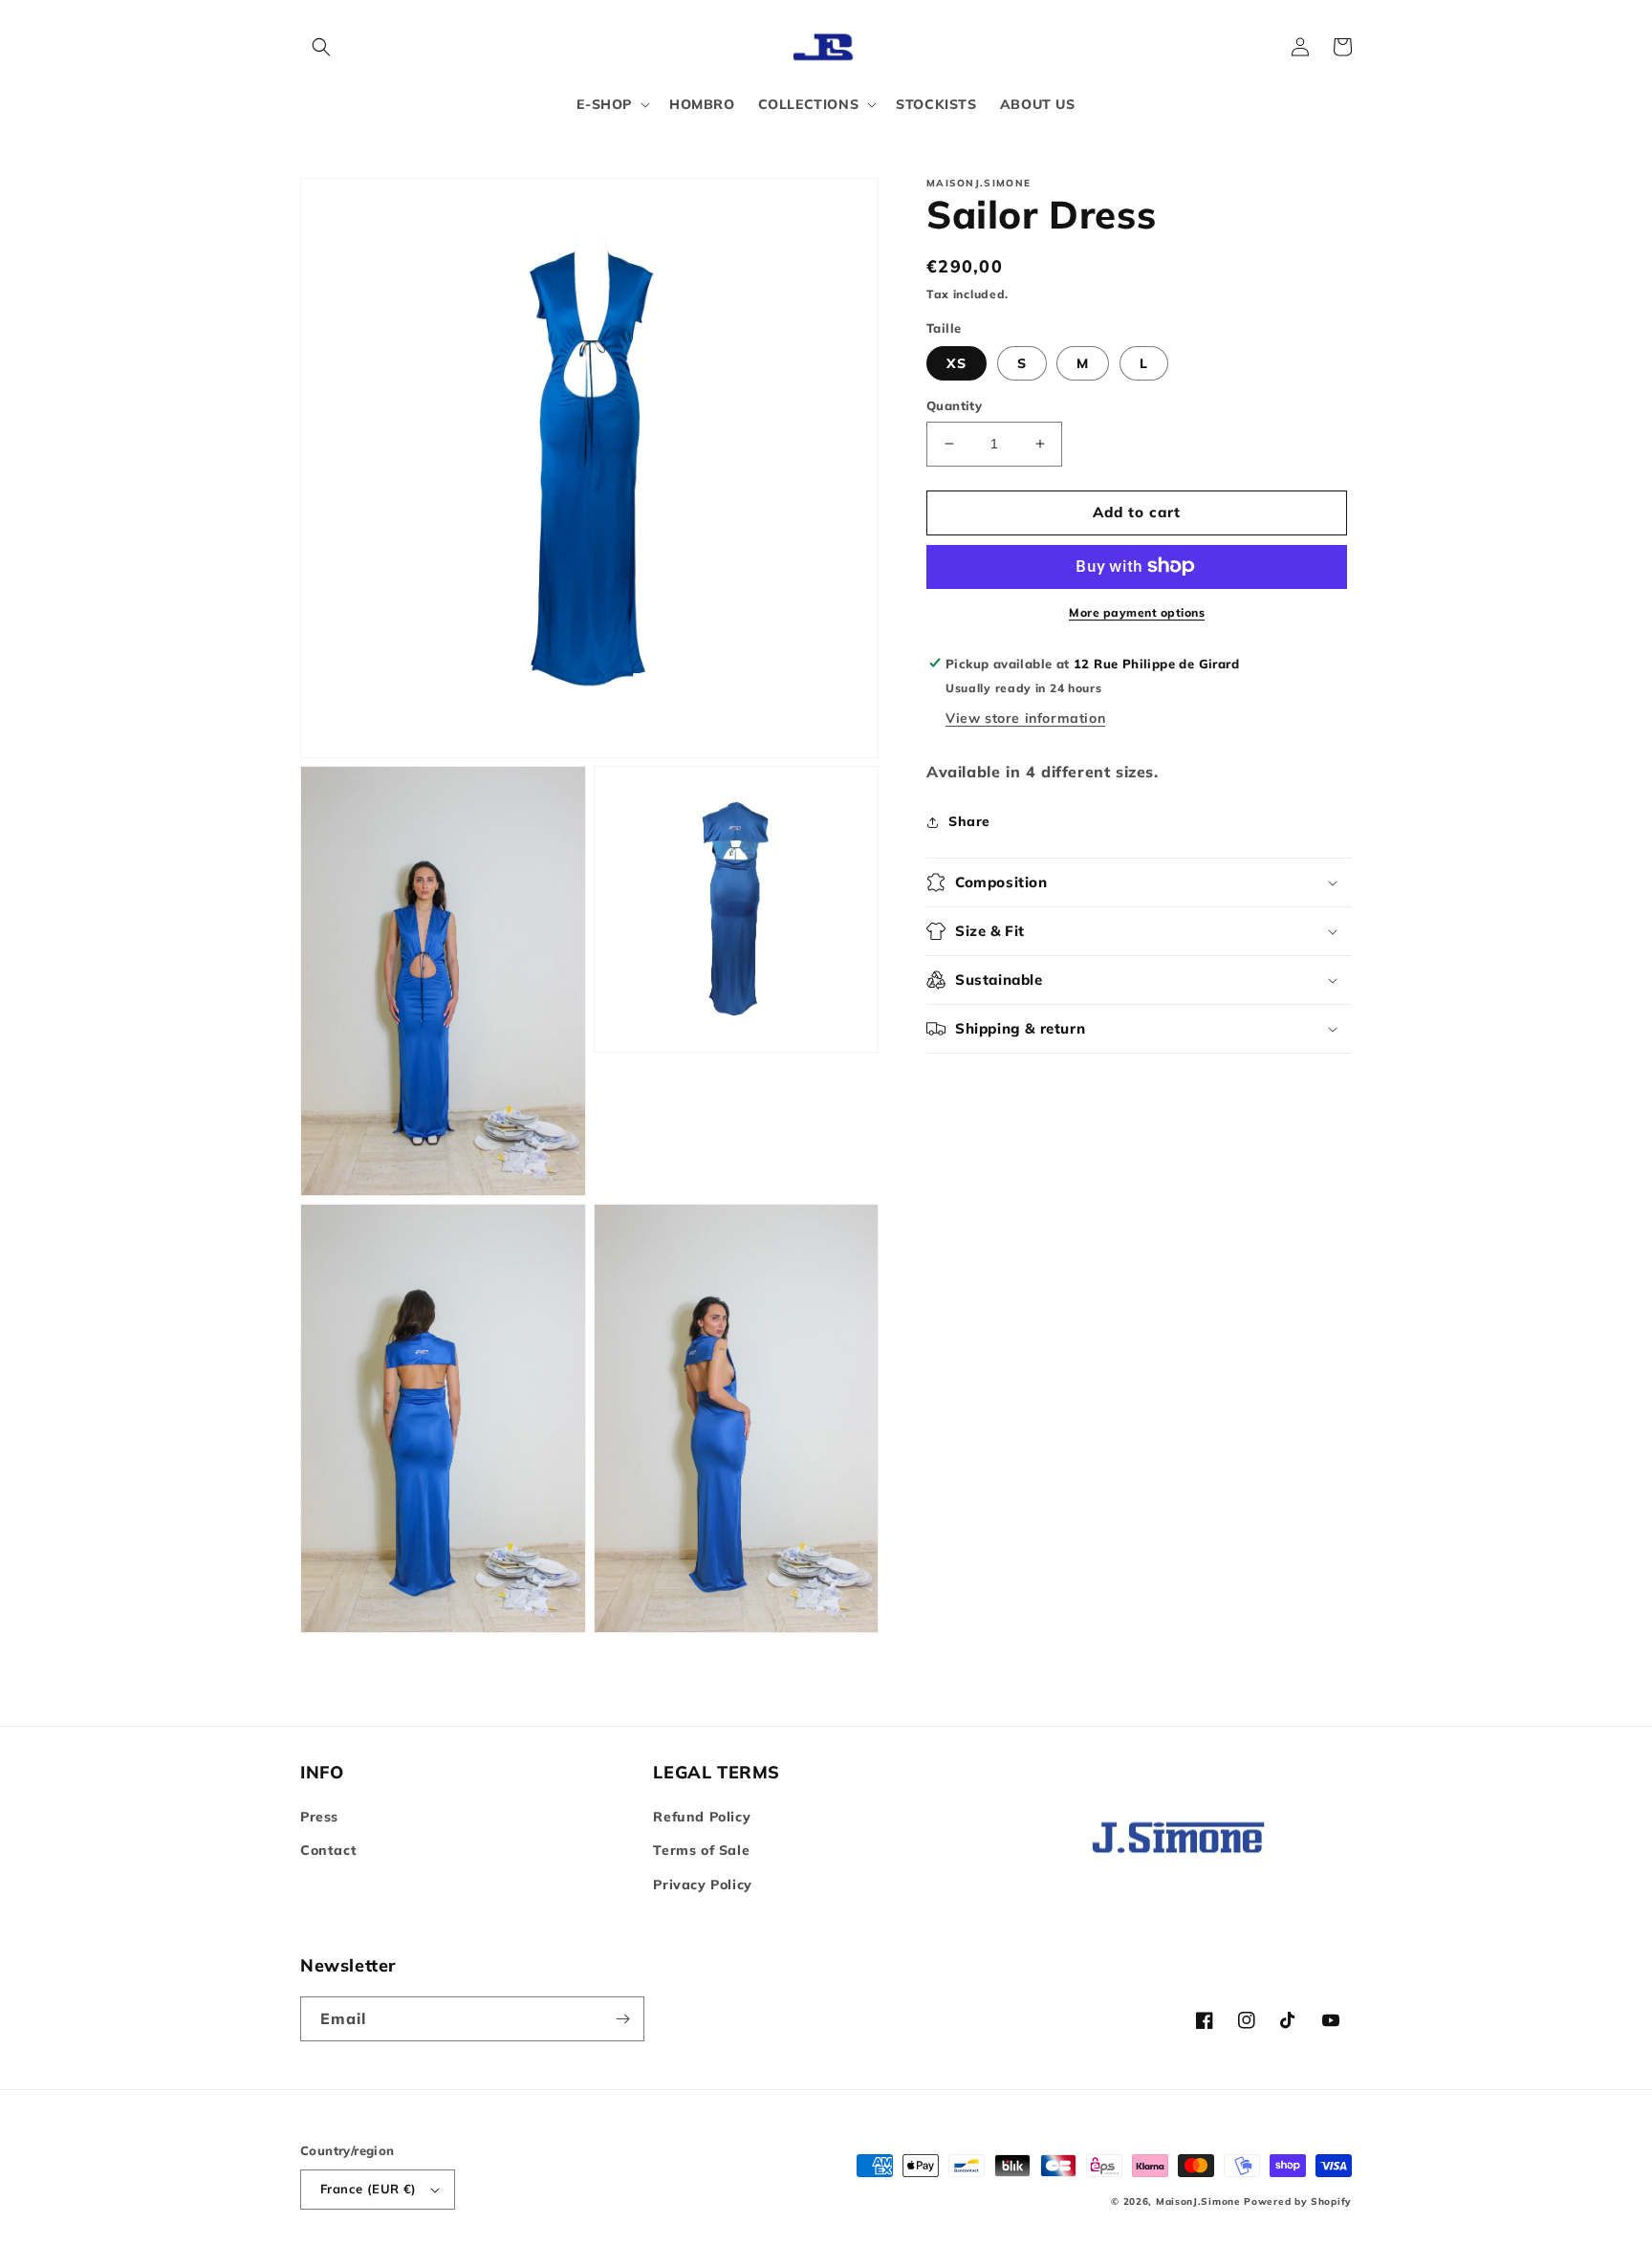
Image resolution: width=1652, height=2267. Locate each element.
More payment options (1137, 611)
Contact (328, 1850)
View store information (1025, 718)
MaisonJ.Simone (1198, 2202)
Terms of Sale (701, 1850)
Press (319, 1817)
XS (956, 363)
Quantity (954, 405)
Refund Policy (702, 1817)
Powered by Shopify (1298, 2202)
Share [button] (969, 821)
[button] (321, 47)
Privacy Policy (702, 1885)
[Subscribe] (622, 2019)
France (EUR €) (369, 2189)
